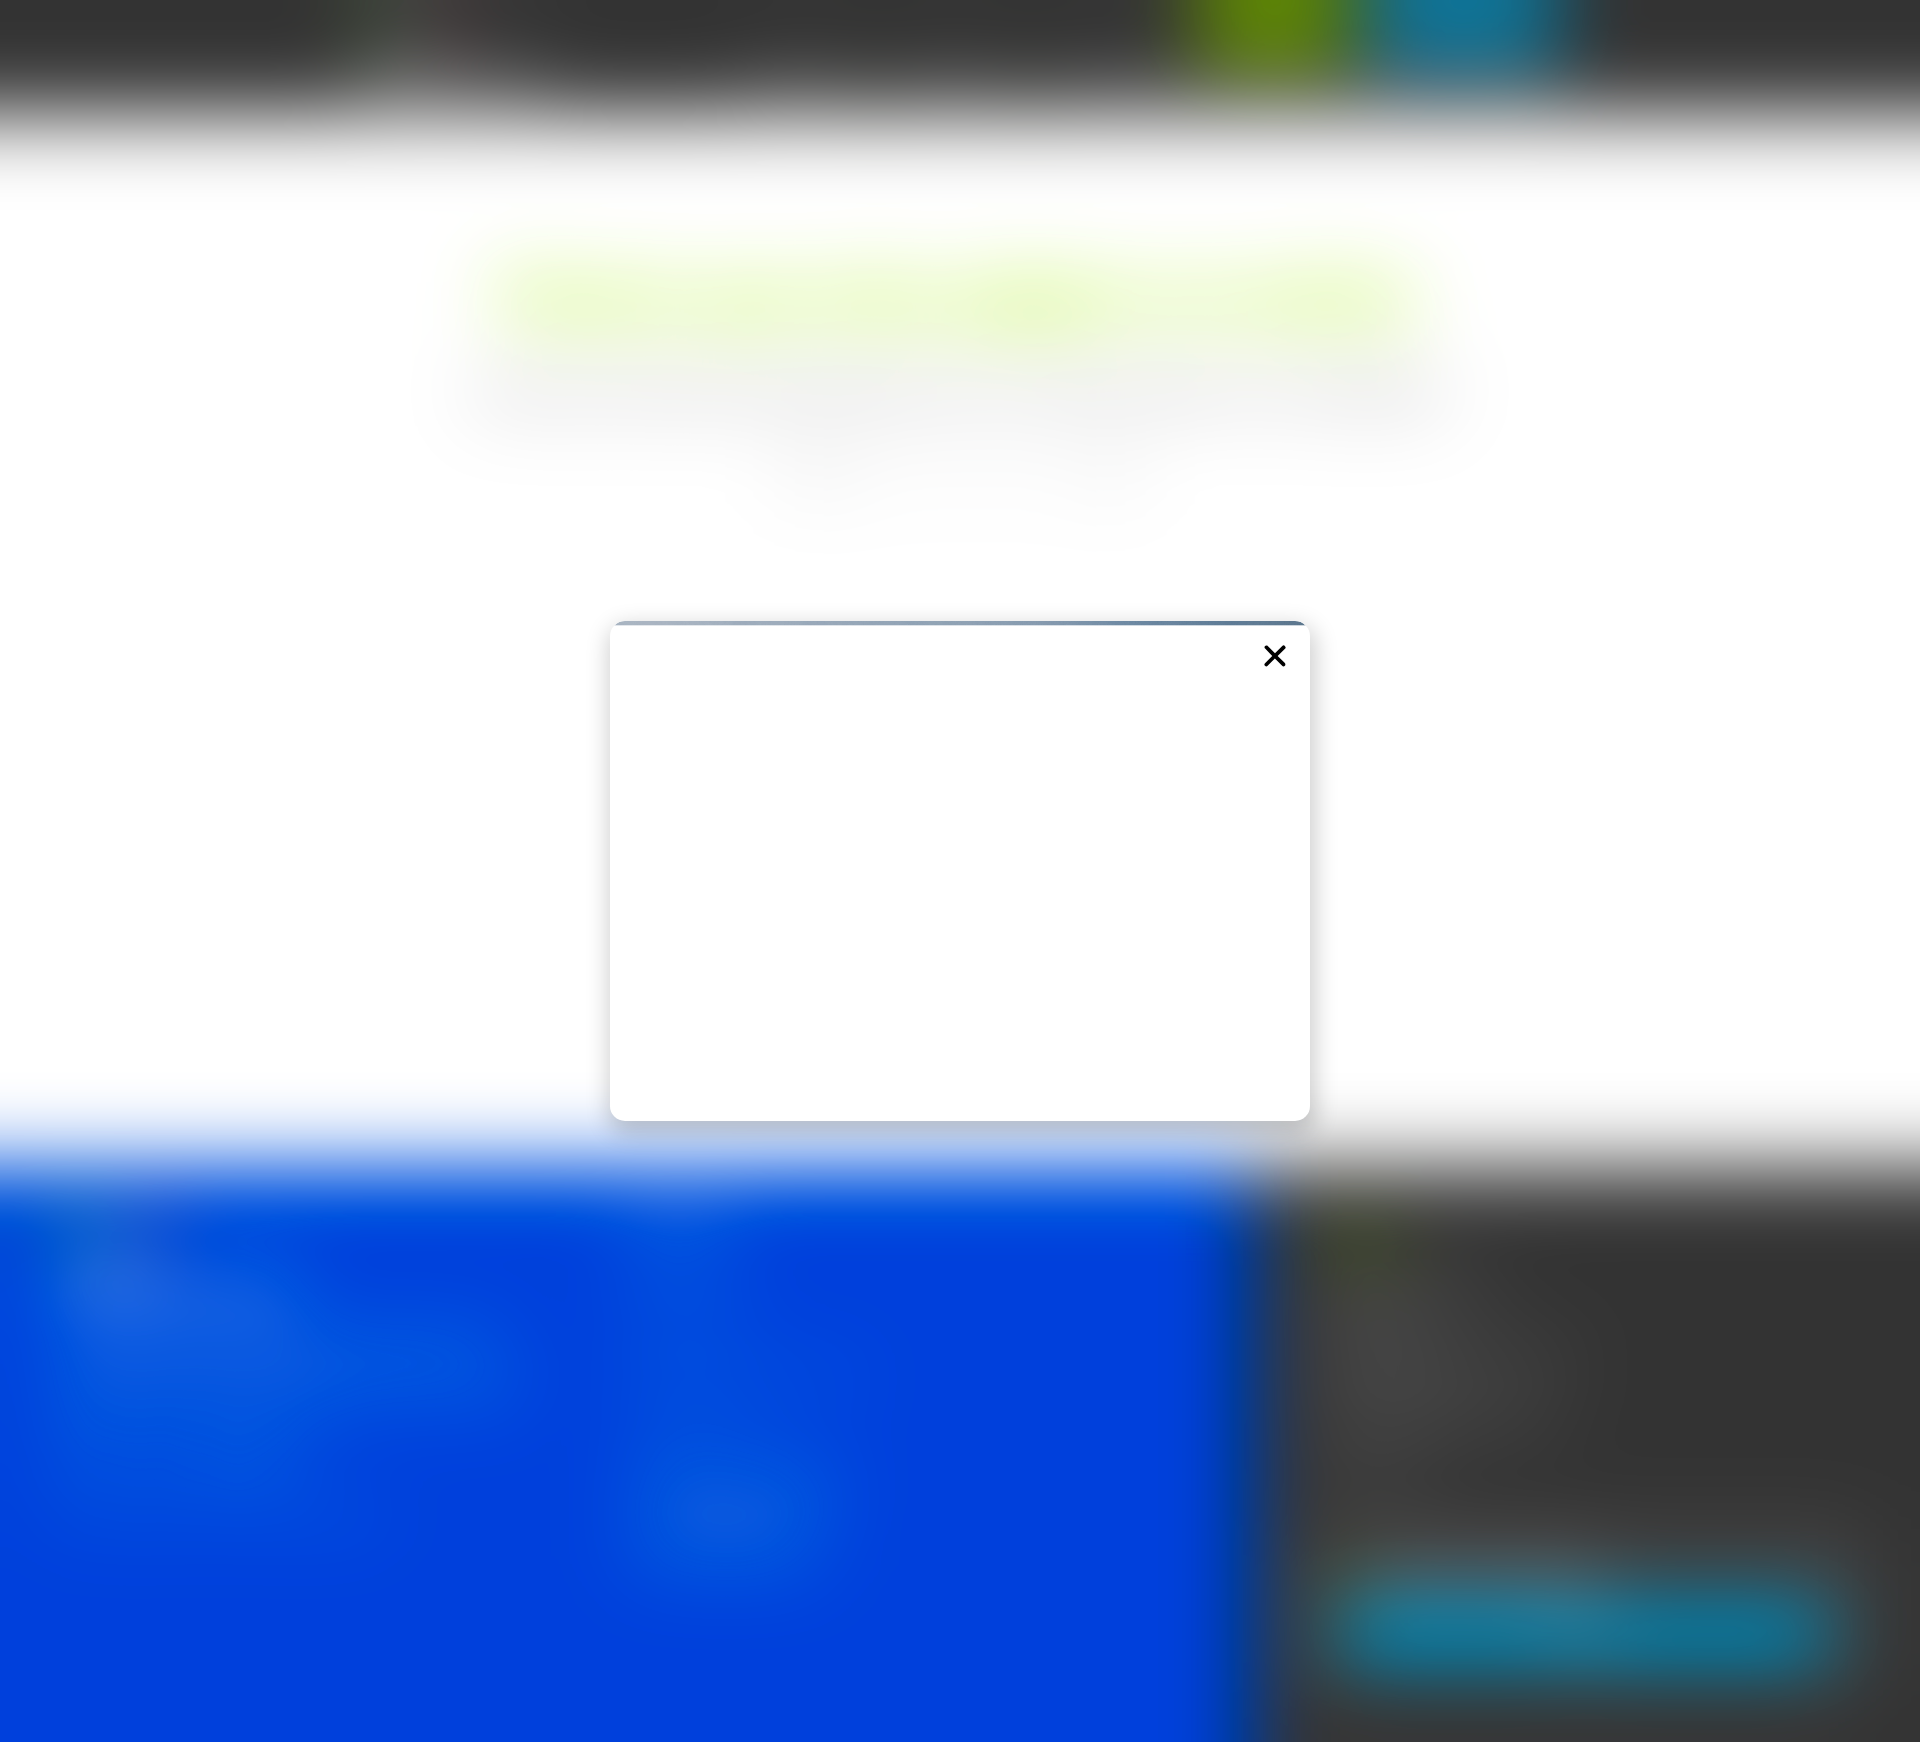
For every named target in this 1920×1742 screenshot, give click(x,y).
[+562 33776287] (1325, 1476)
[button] (1275, 656)
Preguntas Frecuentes (692, 1421)
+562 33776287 (1385, 1472)
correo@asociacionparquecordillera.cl (1447, 1419)
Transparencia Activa (687, 1329)
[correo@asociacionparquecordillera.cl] (1325, 1423)
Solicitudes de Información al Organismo (745, 1375)
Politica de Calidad (679, 1283)
